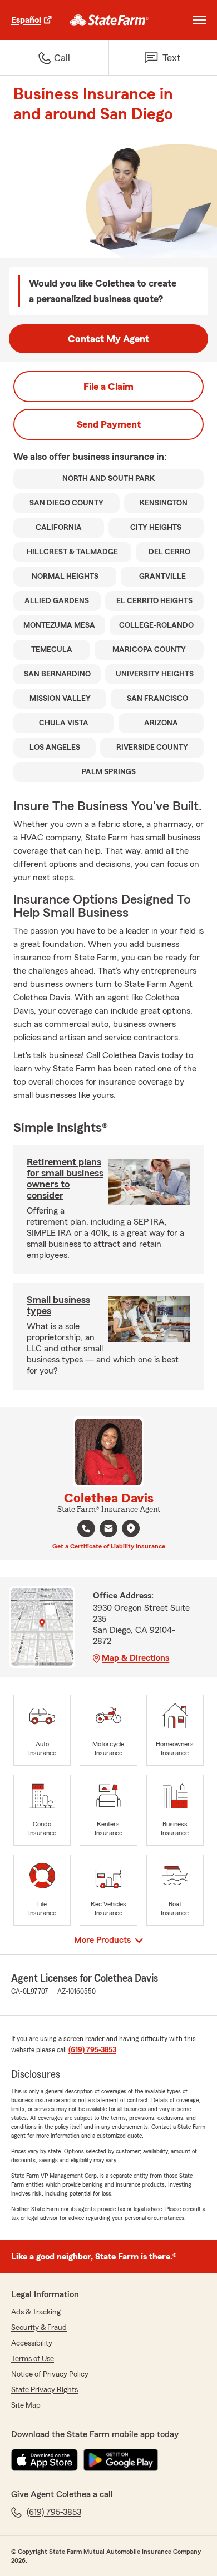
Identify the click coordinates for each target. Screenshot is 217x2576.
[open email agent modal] (108, 1530)
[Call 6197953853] (86, 1528)
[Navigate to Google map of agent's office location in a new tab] (131, 1528)
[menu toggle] (199, 20)
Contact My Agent (108, 339)
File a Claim (108, 387)
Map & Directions (135, 1658)
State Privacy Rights (45, 2390)
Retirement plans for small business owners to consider (65, 1179)
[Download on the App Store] (45, 2460)
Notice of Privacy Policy (50, 2374)
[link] (109, 20)
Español (26, 20)
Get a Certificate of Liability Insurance (109, 1546)
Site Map (26, 2405)
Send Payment (109, 424)
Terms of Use (33, 2359)
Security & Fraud (39, 2328)
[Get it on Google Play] (121, 2460)
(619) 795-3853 (92, 2050)
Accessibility (32, 2343)
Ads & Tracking (36, 2312)
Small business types (58, 1305)
